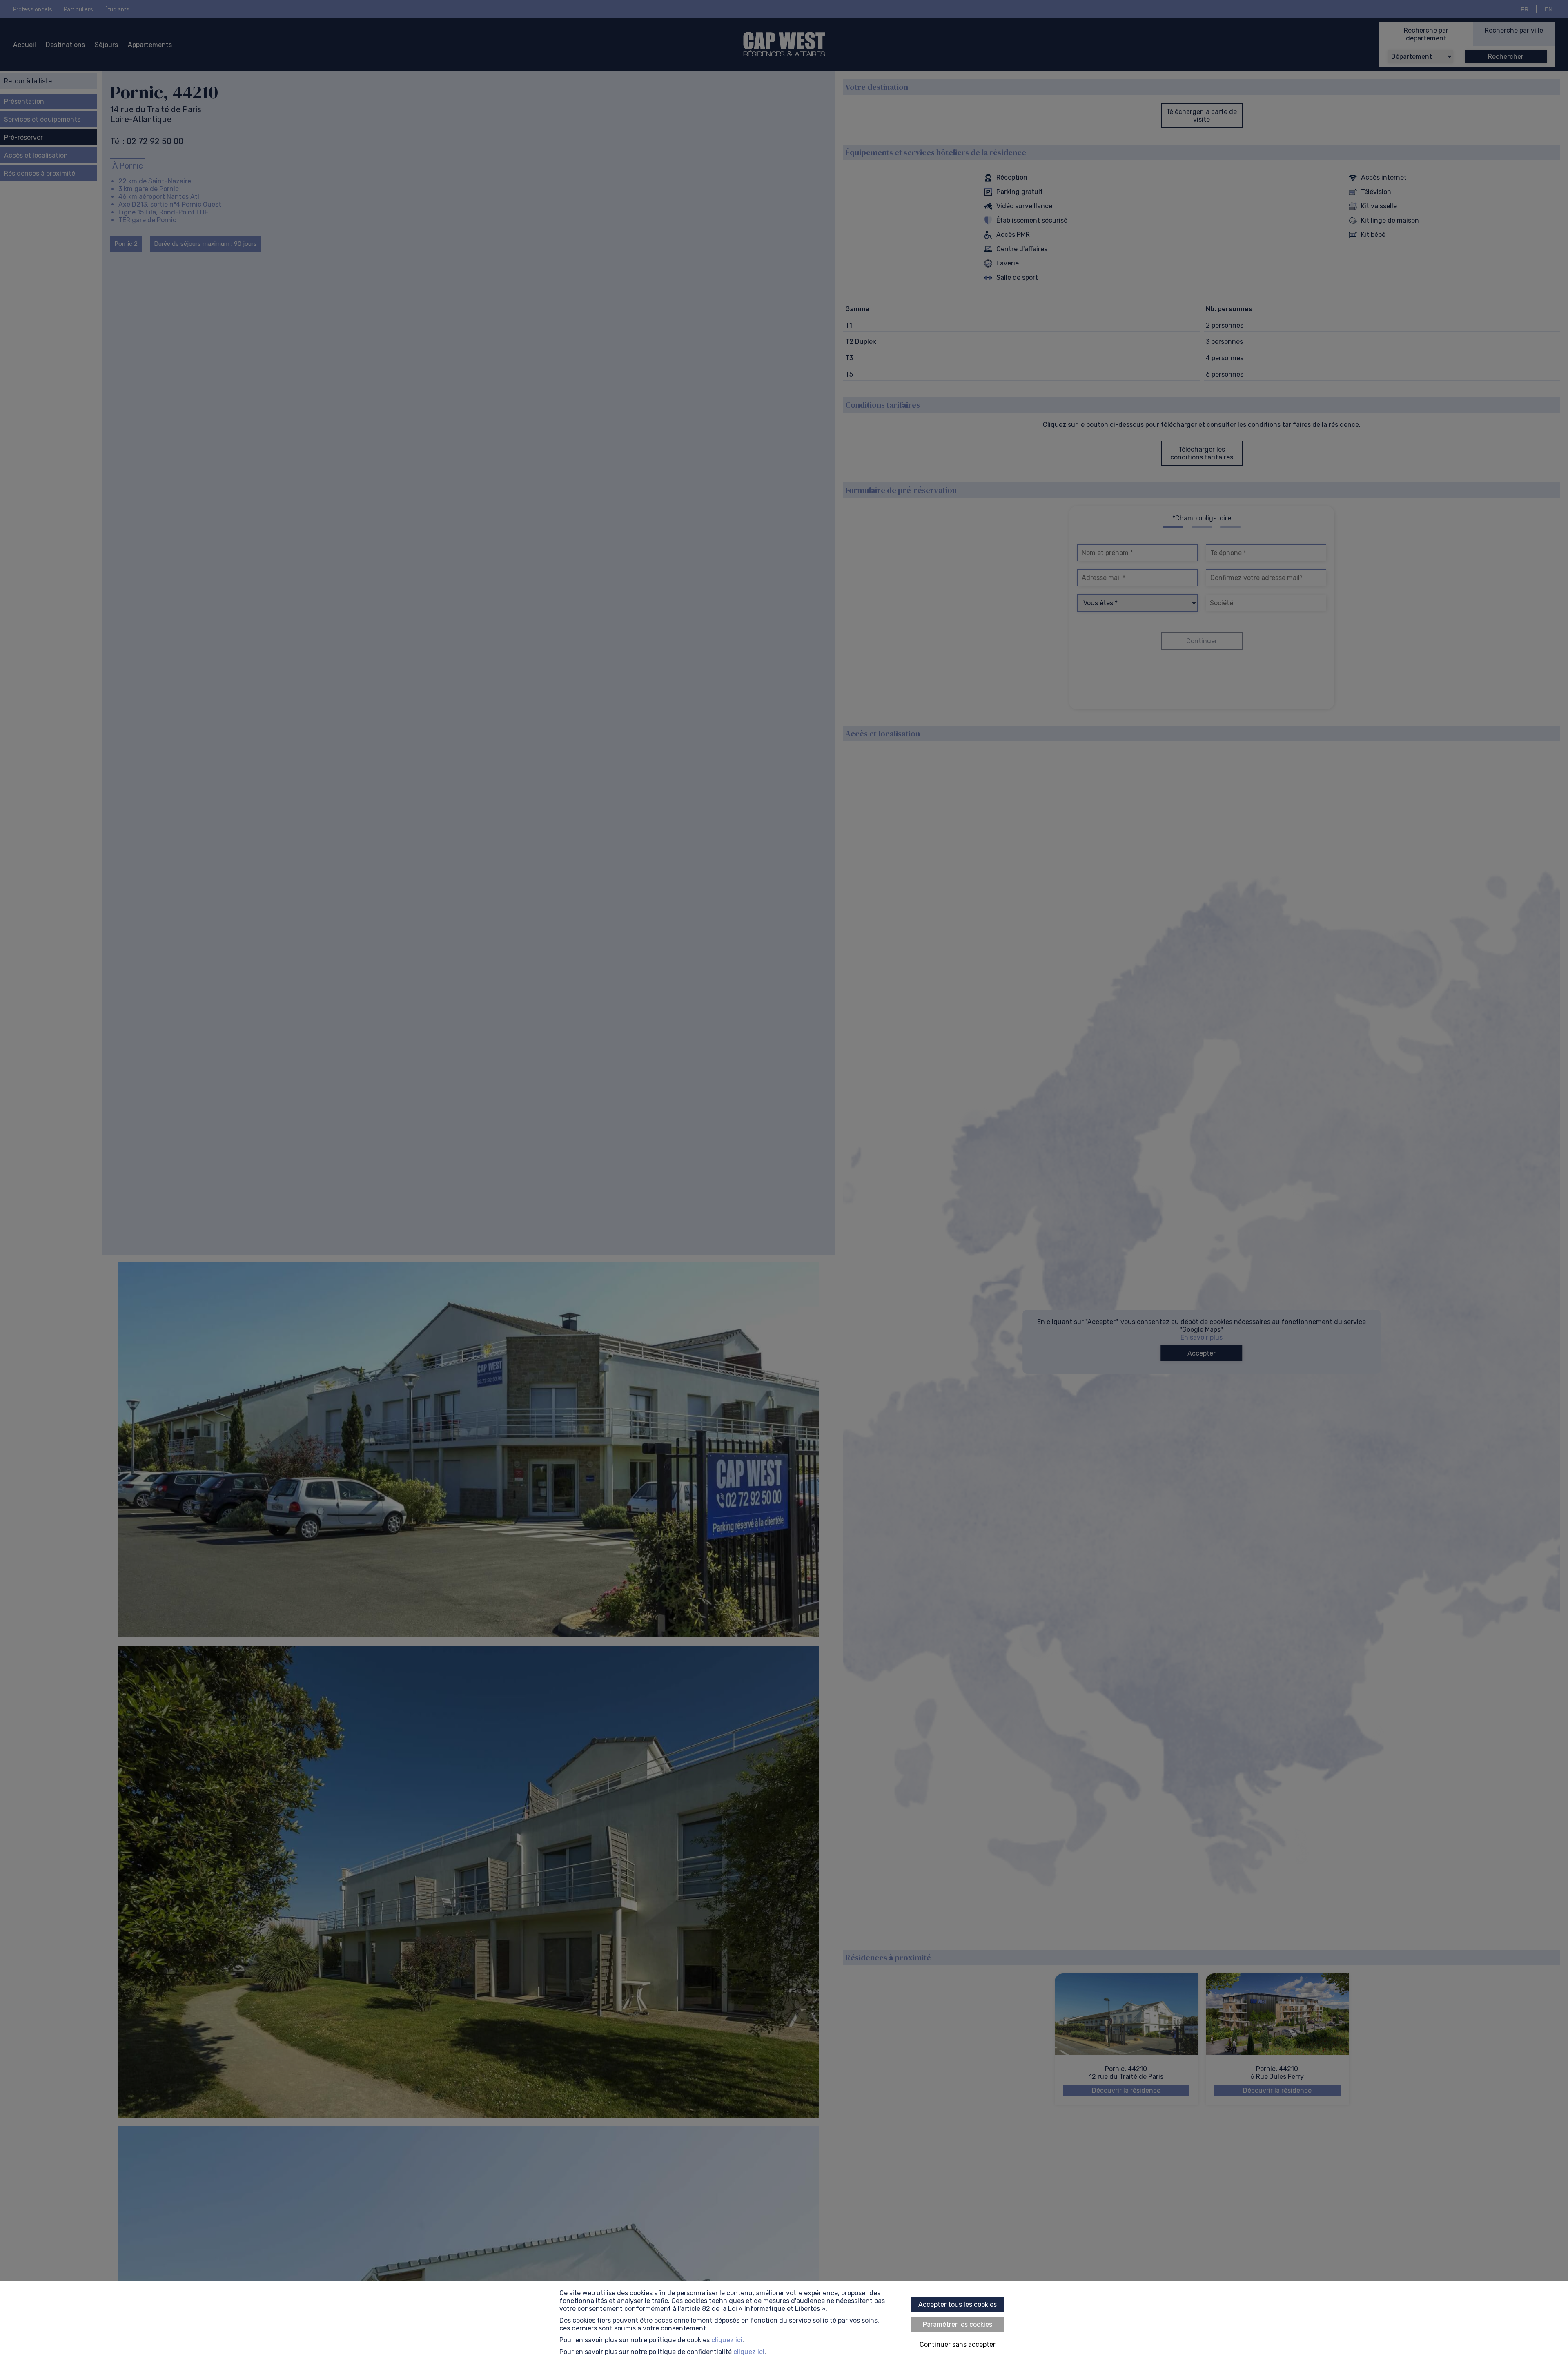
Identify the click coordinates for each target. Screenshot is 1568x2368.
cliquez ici (727, 2340)
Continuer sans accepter (958, 2345)
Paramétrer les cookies (958, 2325)
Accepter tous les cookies (958, 2304)
